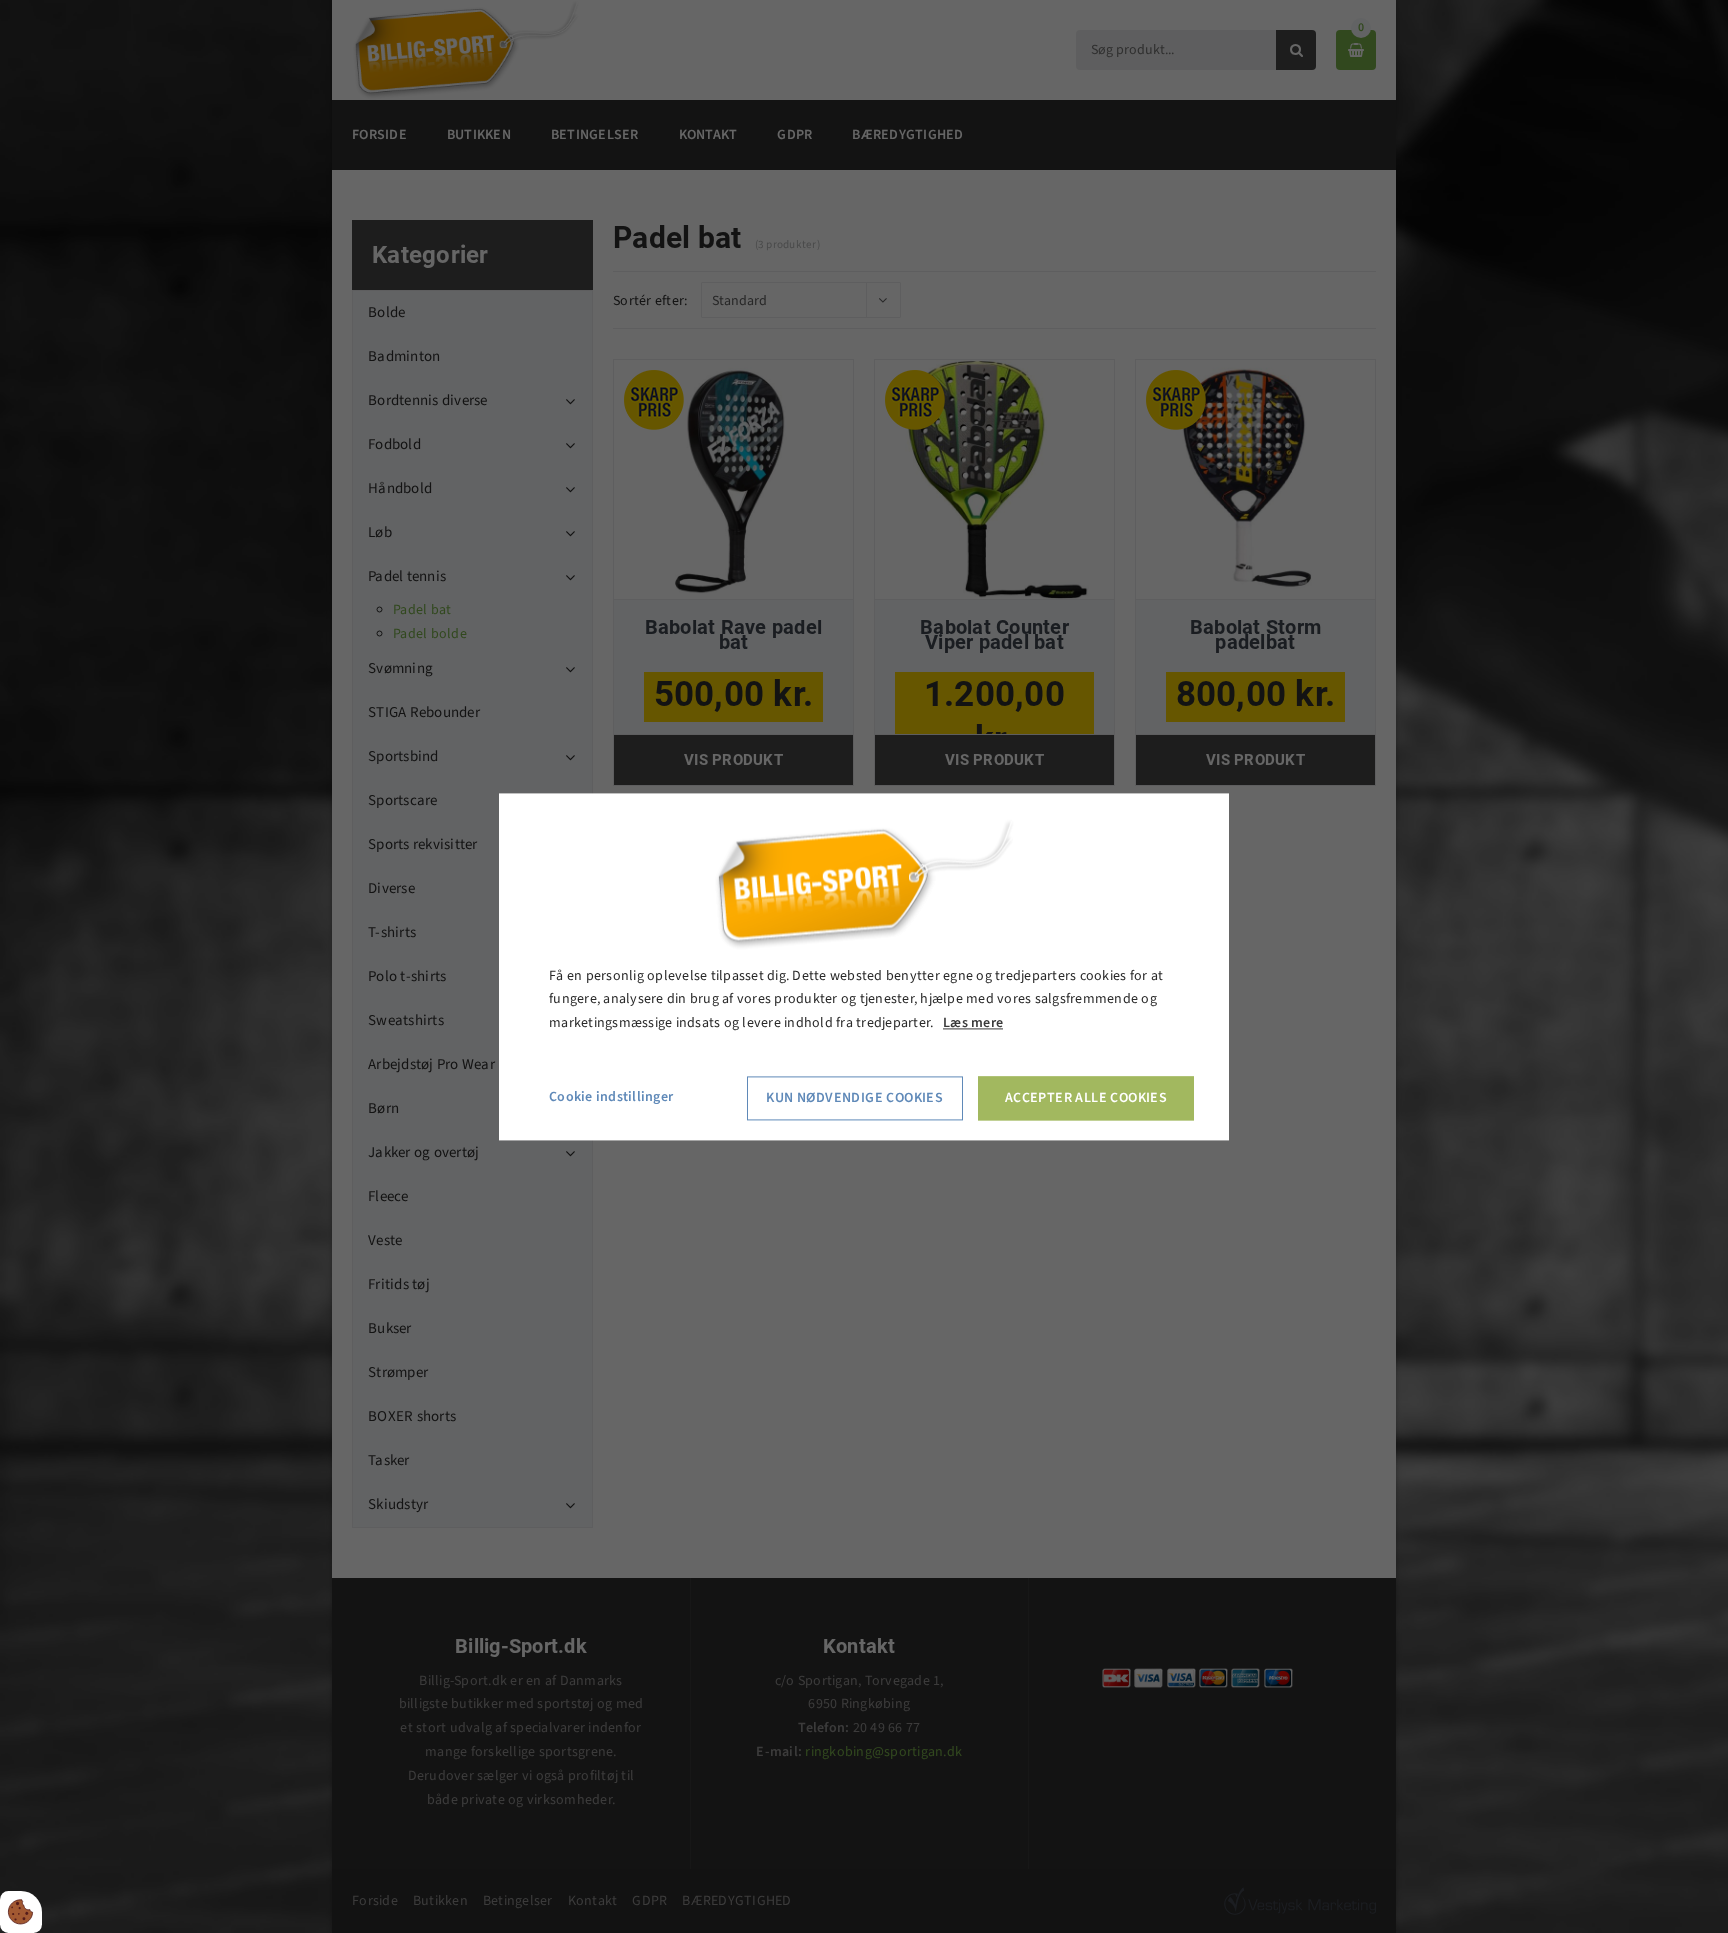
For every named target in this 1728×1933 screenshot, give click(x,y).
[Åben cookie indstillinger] (21, 1912)
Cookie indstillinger (611, 1097)
